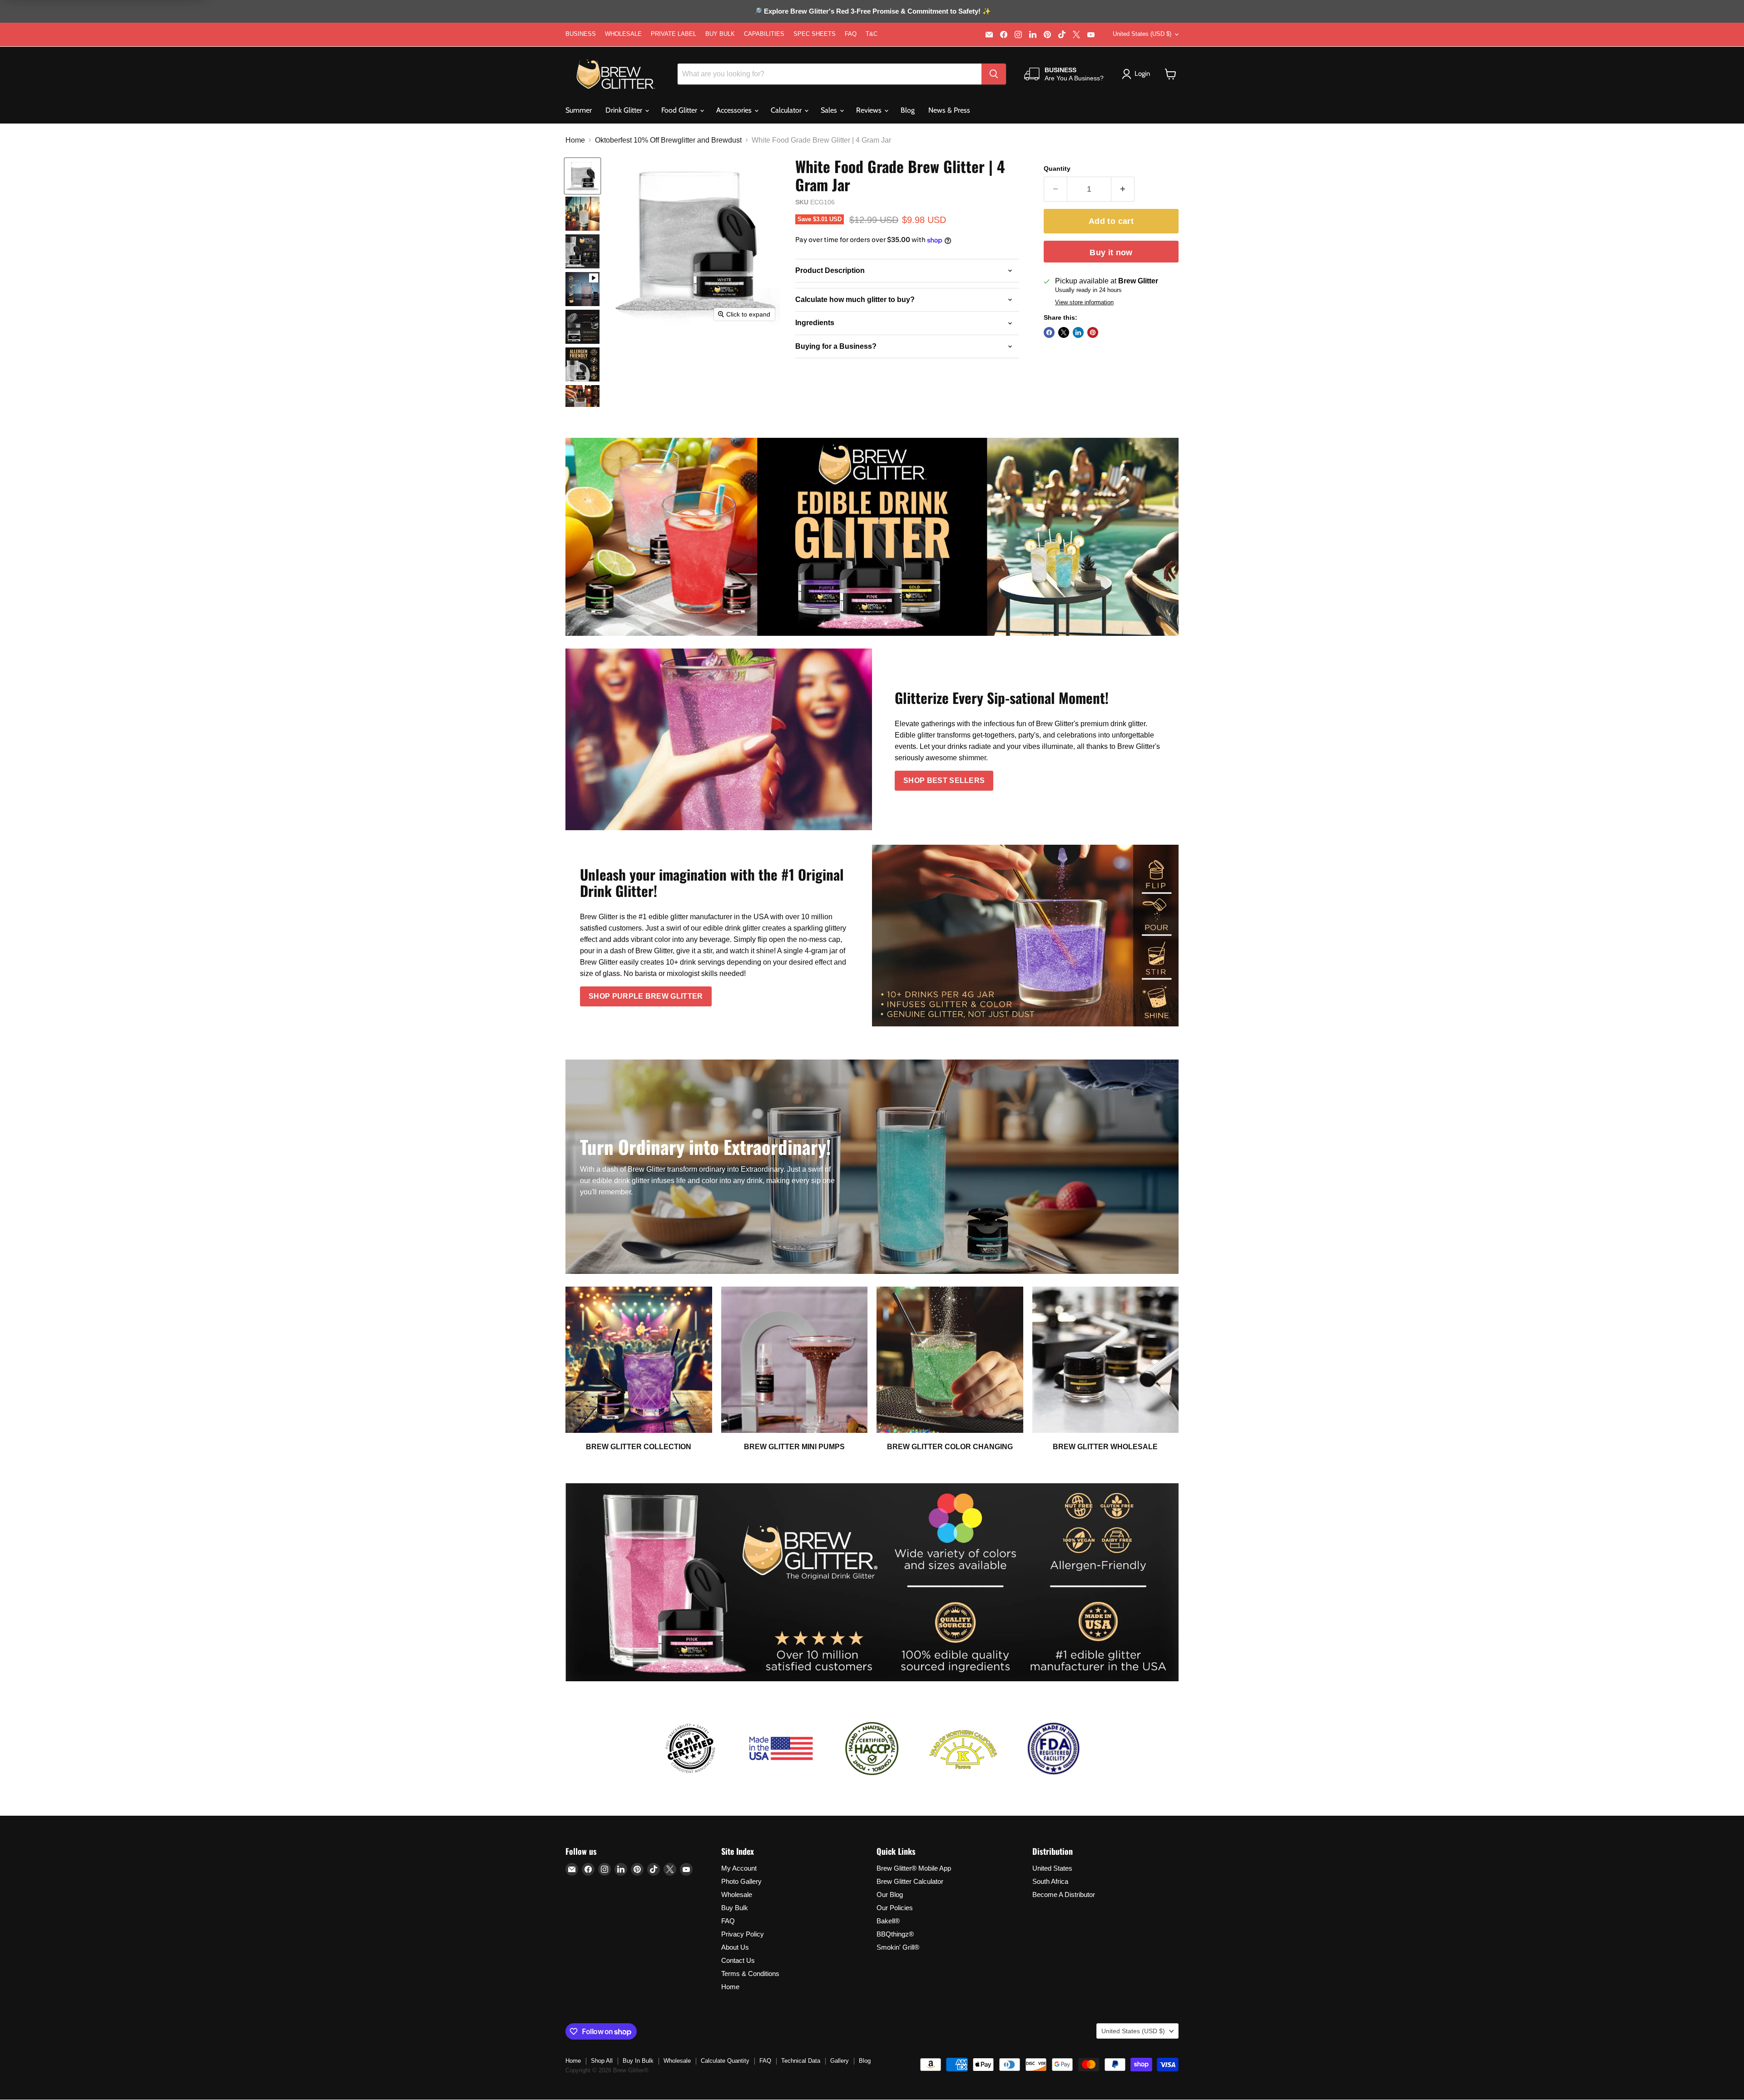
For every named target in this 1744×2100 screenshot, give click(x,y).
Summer (579, 110)
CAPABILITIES (764, 34)
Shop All (602, 2061)
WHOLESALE (623, 34)
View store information (1084, 302)
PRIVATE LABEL (674, 34)
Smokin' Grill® (898, 1947)
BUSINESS (581, 34)
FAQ (851, 34)
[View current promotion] (872, 12)
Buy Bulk (735, 1908)
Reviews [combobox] (870, 110)
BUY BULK (720, 34)
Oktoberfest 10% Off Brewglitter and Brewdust (668, 140)
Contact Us (738, 1960)
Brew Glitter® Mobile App (914, 1868)
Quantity (1057, 168)
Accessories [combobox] (735, 110)
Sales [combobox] (830, 110)
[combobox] (830, 74)
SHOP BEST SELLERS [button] (944, 780)
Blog (908, 110)
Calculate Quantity (725, 2061)
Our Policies (895, 1908)
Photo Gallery (741, 1881)
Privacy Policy (743, 1934)
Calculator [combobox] (787, 110)
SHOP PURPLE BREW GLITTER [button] (646, 996)
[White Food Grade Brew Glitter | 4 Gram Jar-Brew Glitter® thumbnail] (582, 176)
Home (575, 140)
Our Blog (890, 1894)
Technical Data (801, 2061)
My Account (739, 1868)
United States (1052, 1868)
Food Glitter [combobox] (680, 110)
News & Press (949, 110)
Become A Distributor (1064, 1894)
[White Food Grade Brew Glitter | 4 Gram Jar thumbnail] (582, 289)
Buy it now (1111, 253)
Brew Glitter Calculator (910, 1881)
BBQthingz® (895, 1934)
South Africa (1050, 1881)
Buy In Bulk (638, 2061)
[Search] (994, 74)
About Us (735, 1947)
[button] (1171, 74)
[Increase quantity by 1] (1123, 189)
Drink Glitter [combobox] (625, 110)
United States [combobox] (1142, 34)
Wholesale (737, 1894)
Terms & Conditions (750, 1974)
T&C (872, 34)
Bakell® (888, 1921)
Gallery (840, 2061)
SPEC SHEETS (815, 34)
